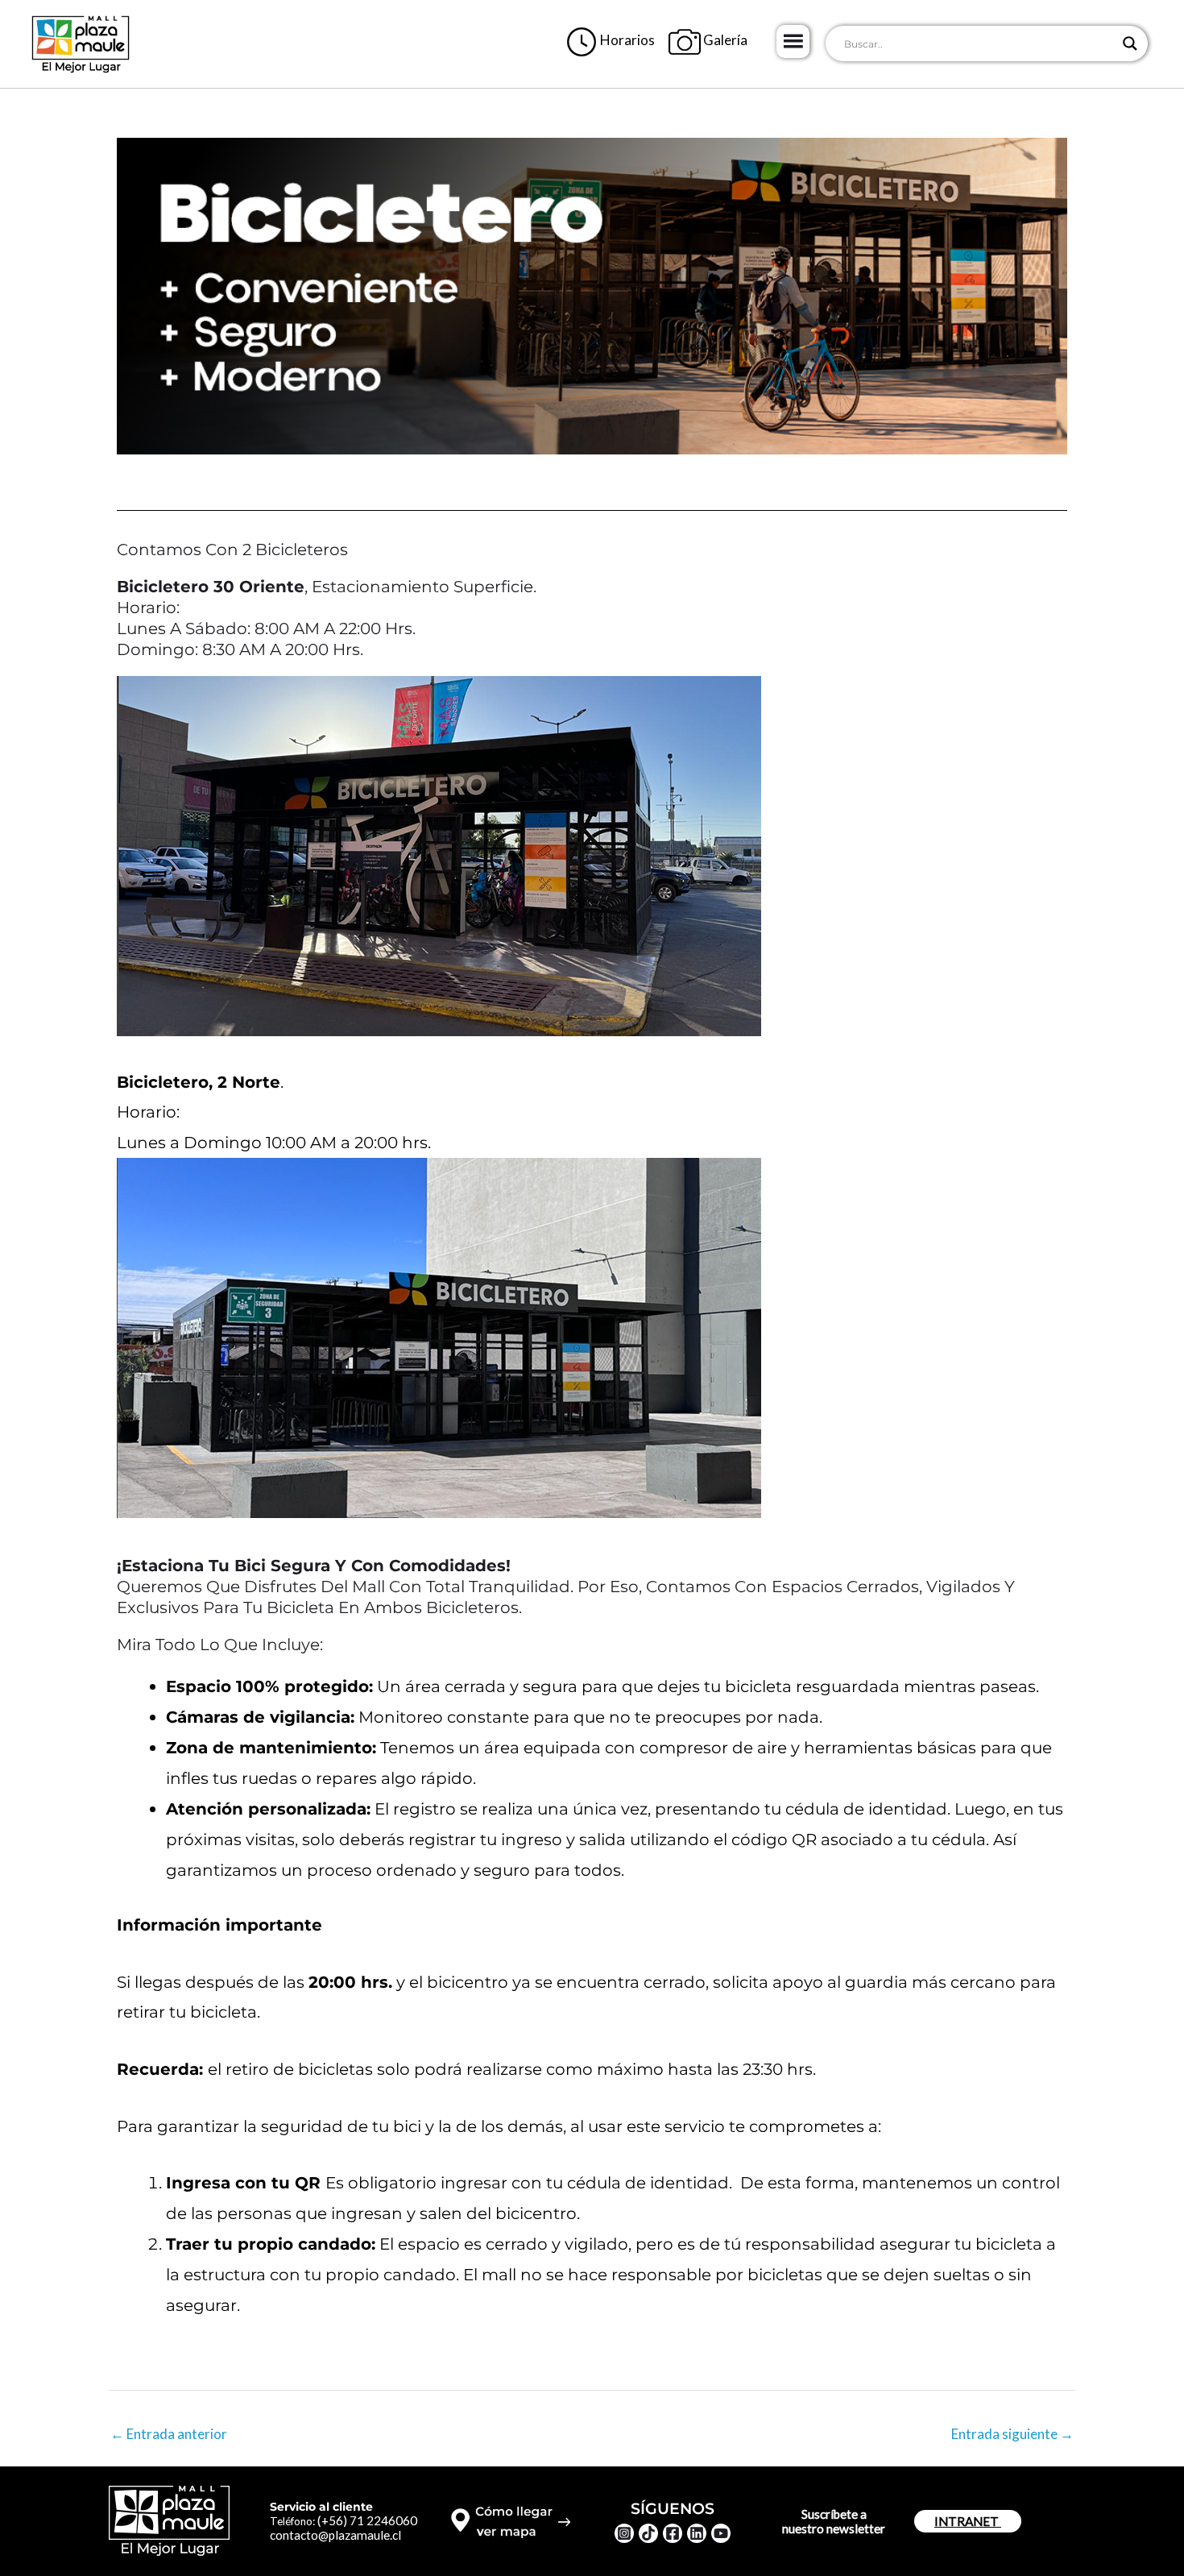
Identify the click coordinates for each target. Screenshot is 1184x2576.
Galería (724, 40)
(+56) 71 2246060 (367, 2520)
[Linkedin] (697, 2533)
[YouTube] (721, 2533)
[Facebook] (673, 2533)
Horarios (626, 40)
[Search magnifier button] (1130, 44)
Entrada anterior (169, 2434)
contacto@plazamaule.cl (335, 2535)
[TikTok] (648, 2533)
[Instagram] (624, 2533)
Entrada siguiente (1012, 2434)
